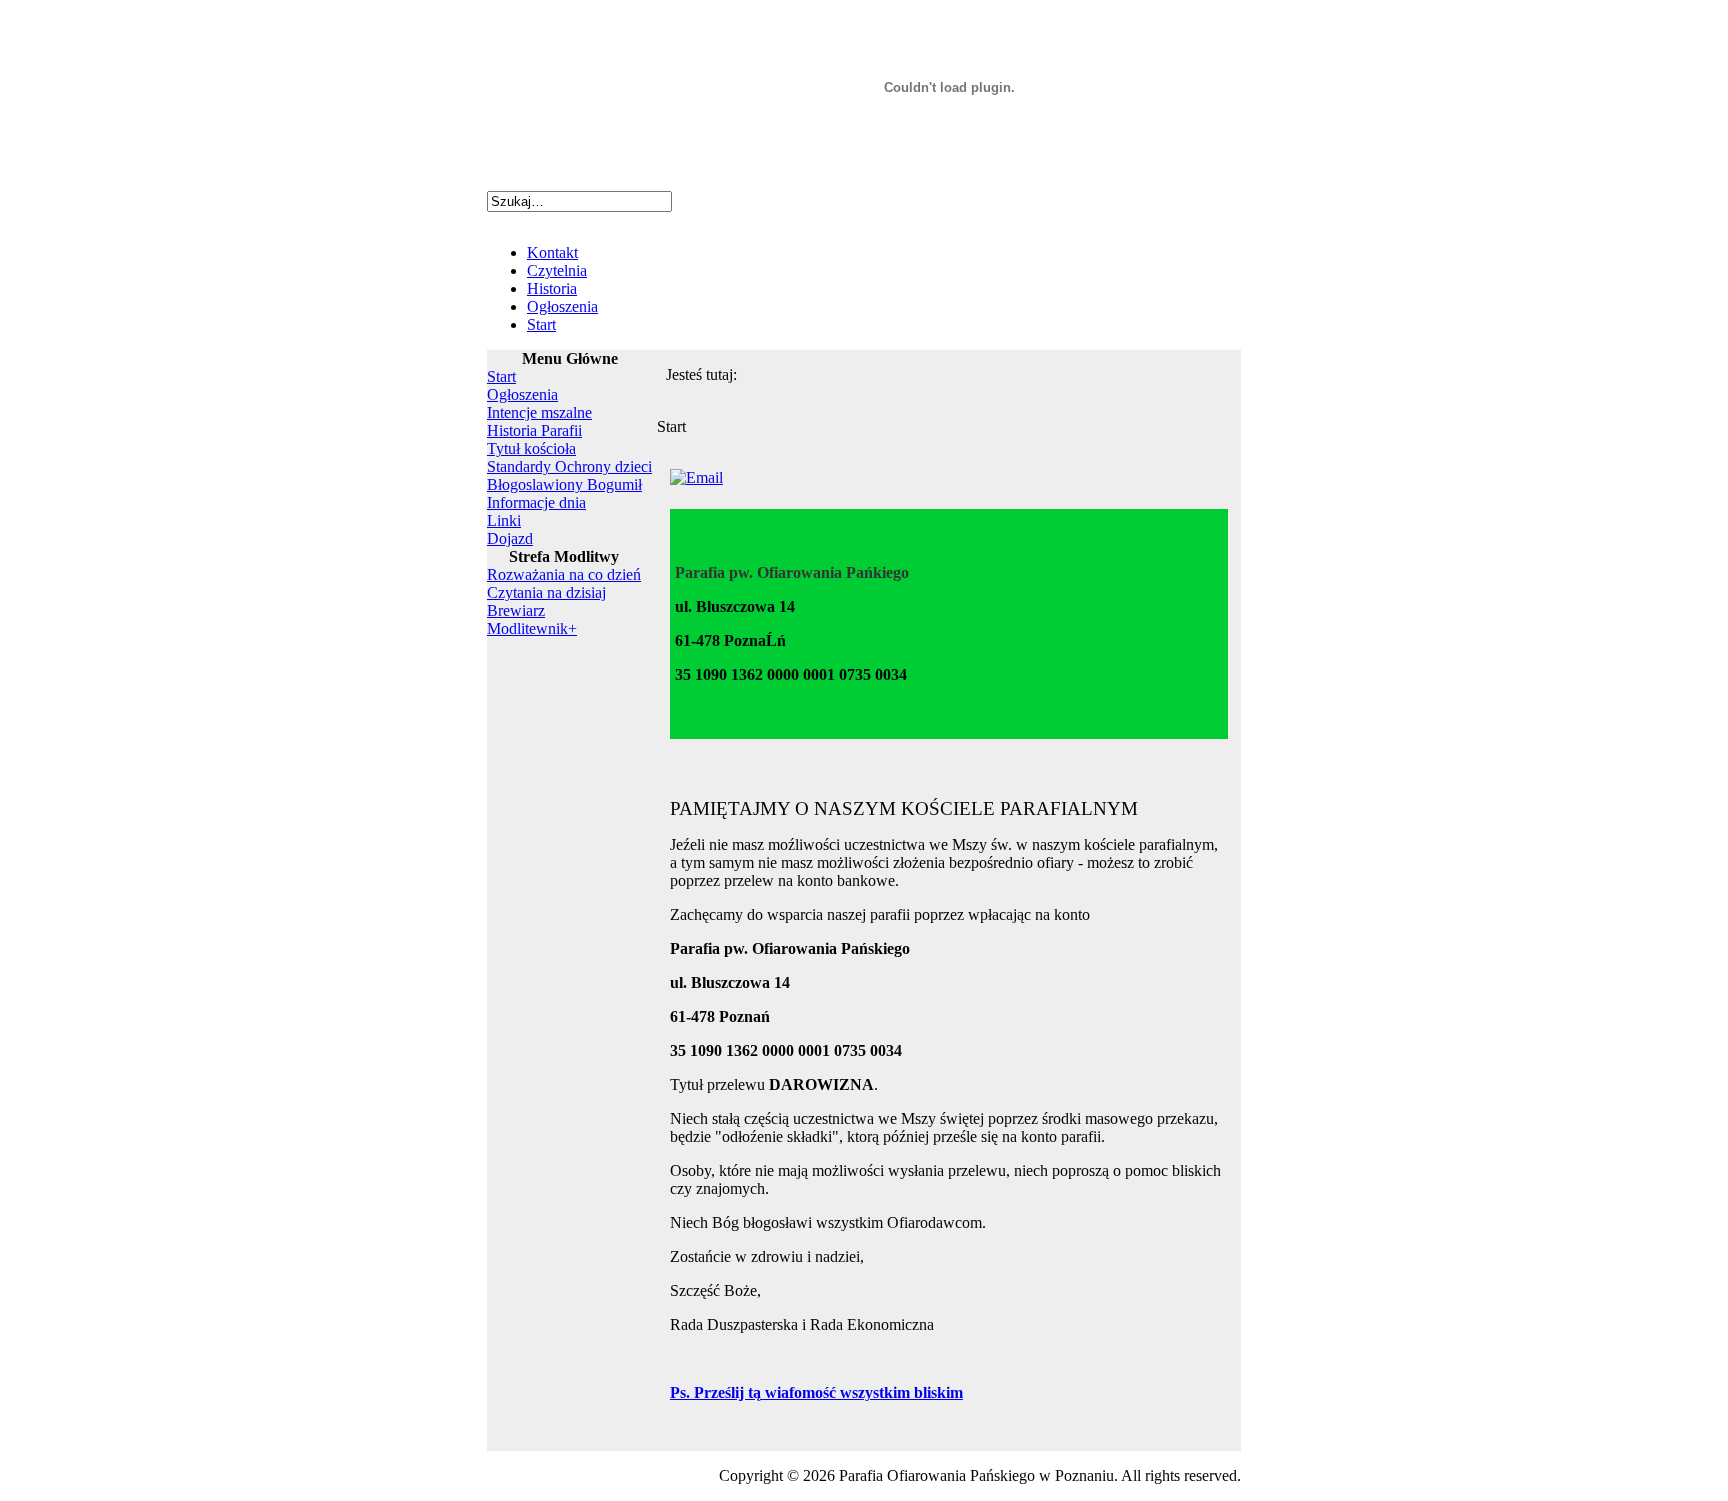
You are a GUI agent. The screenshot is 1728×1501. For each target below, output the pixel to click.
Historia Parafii (534, 430)
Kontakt (552, 252)
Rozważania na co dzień (564, 574)
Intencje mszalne (539, 412)
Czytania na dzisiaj (546, 592)
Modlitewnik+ (532, 628)
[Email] (696, 477)
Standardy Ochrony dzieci (569, 466)
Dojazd (510, 538)
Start (541, 324)
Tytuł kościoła (531, 448)
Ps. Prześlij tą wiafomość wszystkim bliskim (816, 1392)
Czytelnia (557, 270)
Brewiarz (516, 610)
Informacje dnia (536, 502)
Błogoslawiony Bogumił (564, 484)
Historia (552, 288)
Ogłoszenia (562, 306)
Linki (504, 520)
